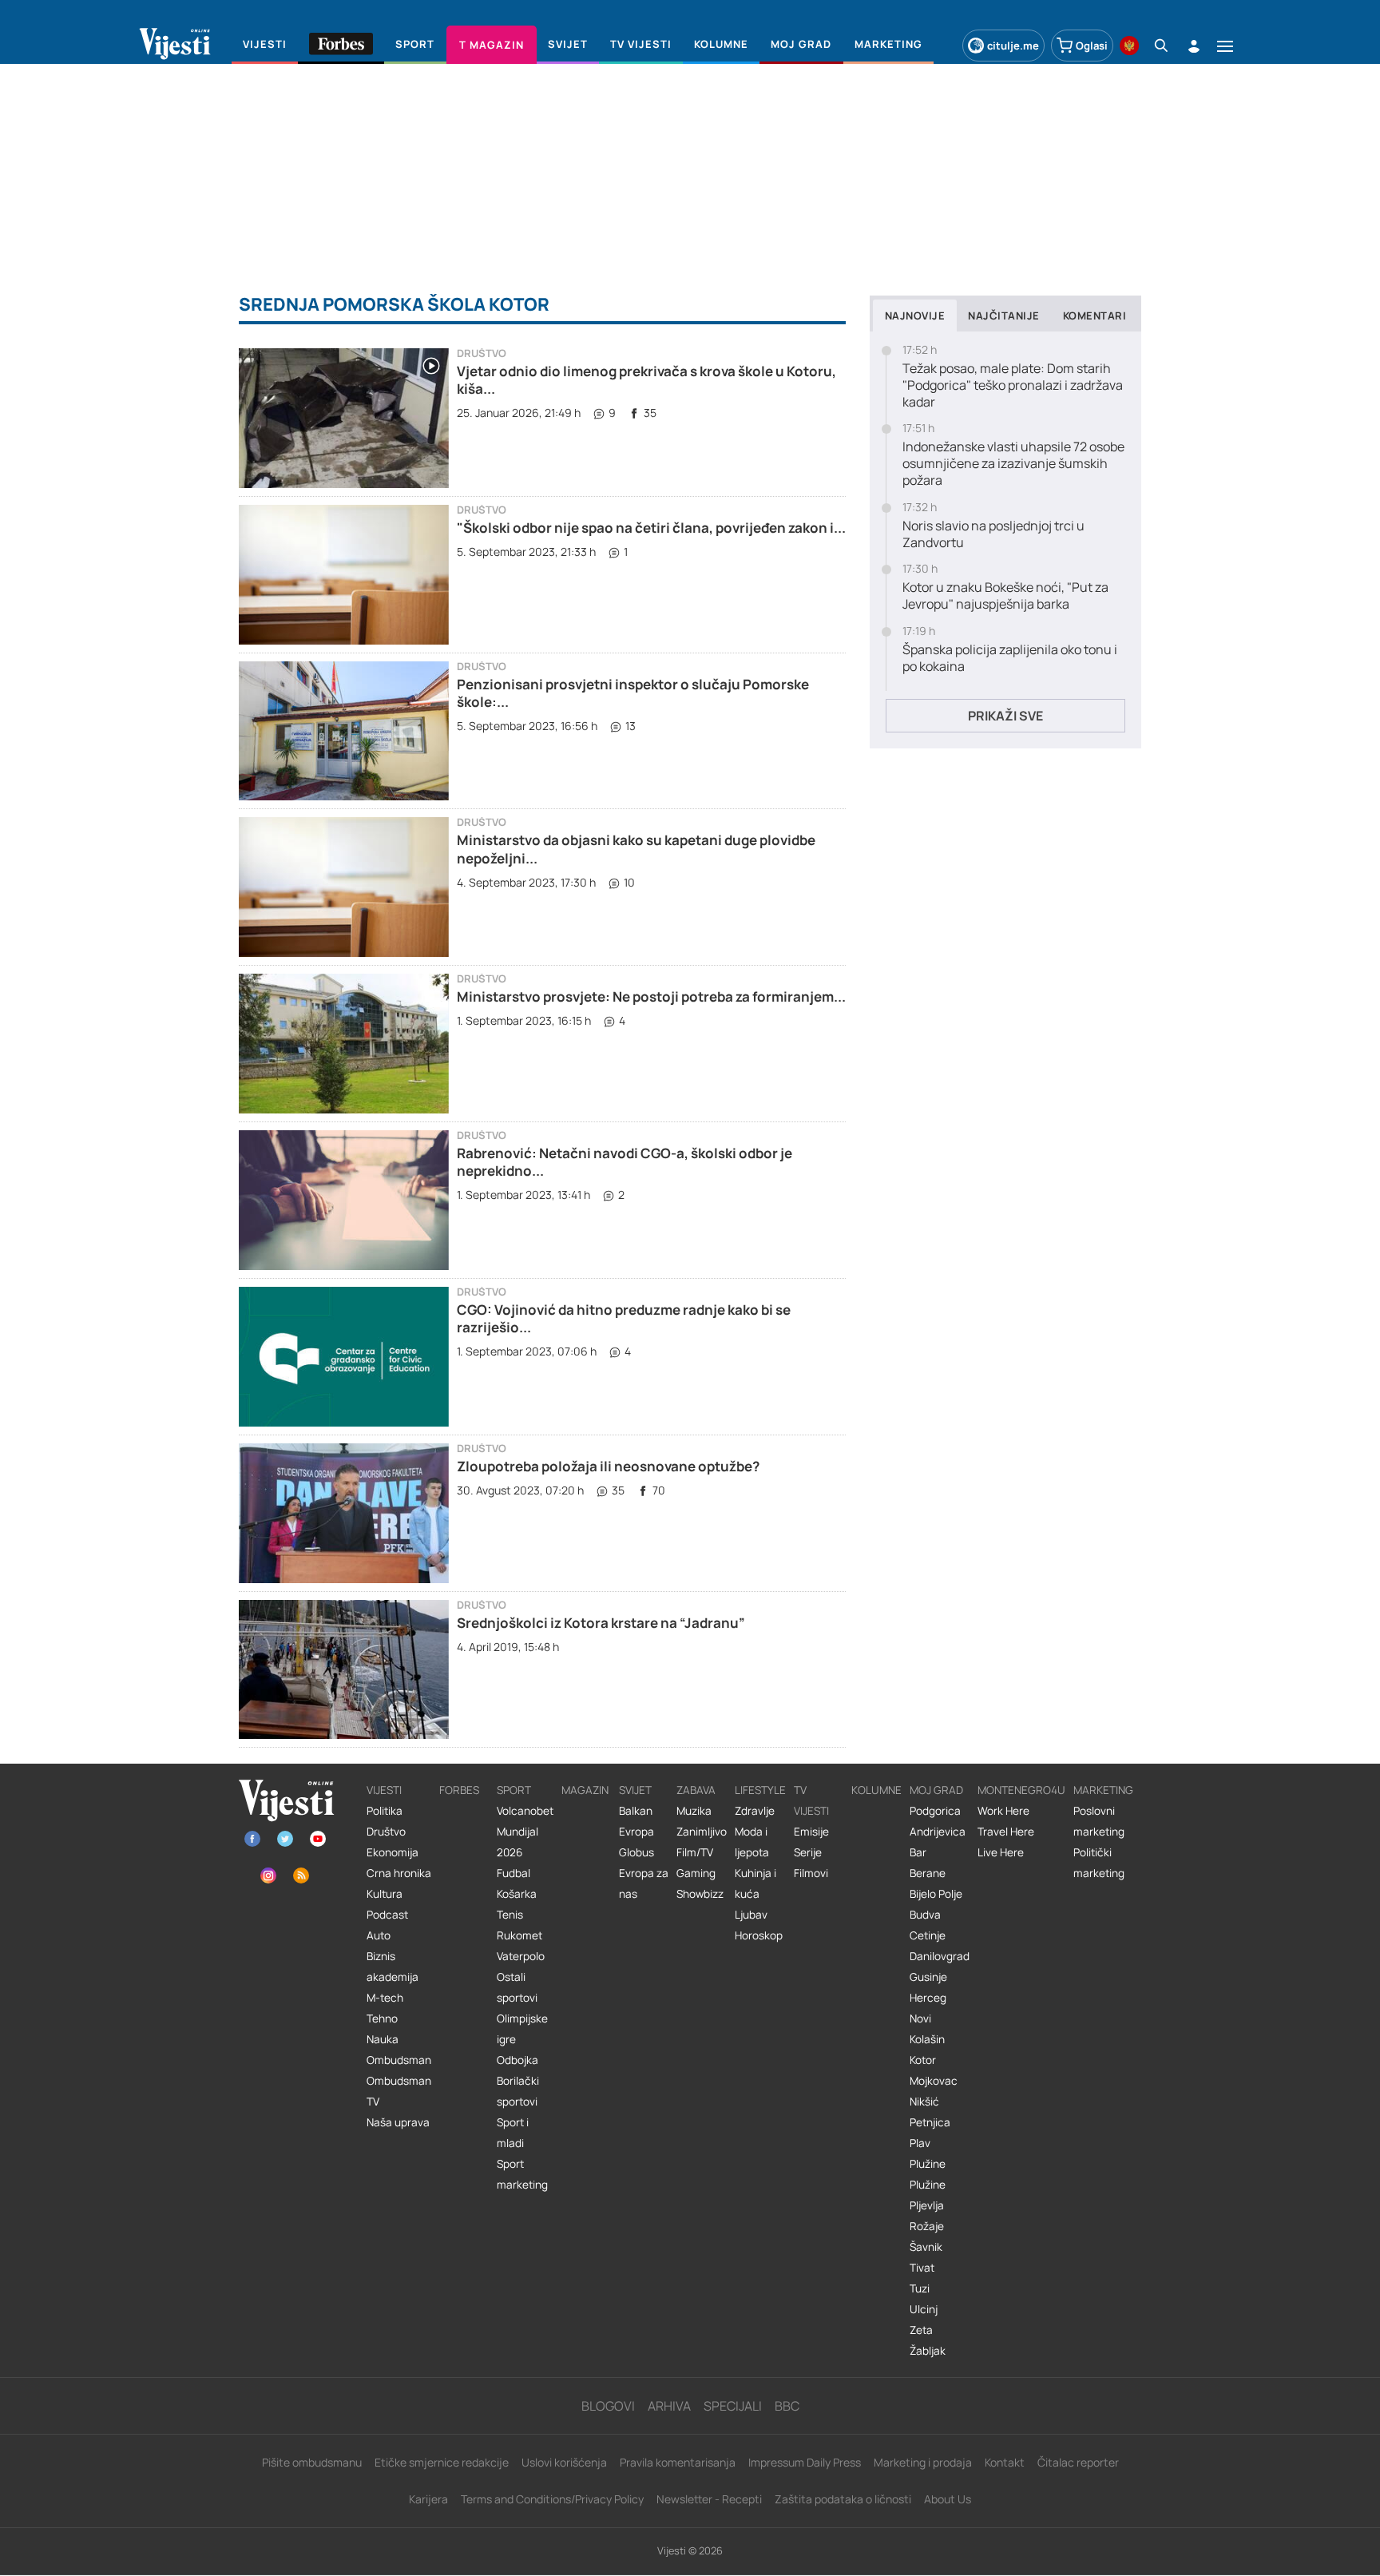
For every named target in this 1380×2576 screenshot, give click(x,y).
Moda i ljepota (752, 1842)
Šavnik (926, 2247)
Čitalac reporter (1078, 2462)
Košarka (517, 1894)
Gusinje (928, 1977)
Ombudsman (399, 2060)
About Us (948, 2499)
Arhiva (669, 2406)
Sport (514, 1790)
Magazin (585, 1790)
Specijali (733, 2406)
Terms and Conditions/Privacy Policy (552, 2499)
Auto (379, 1935)
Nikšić (924, 2102)
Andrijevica (938, 1832)
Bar (918, 1852)
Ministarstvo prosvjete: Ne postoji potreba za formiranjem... (651, 996)
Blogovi (608, 2406)
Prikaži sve (1005, 716)
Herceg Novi (928, 2008)
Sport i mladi (513, 2133)
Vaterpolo (521, 1956)
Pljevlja (927, 2205)
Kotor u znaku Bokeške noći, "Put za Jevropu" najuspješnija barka (1005, 596)
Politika (385, 1811)
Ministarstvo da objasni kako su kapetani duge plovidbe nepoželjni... (636, 849)
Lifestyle (760, 1790)
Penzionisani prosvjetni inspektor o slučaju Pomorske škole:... (633, 693)
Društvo (482, 353)
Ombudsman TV (399, 2091)
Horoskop (759, 1935)
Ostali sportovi (517, 1987)
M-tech (385, 1998)
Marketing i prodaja (923, 2462)
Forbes (459, 1790)
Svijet (635, 1790)
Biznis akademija (393, 1967)
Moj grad (936, 1790)
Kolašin (927, 2039)
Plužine (928, 2164)
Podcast (387, 1915)
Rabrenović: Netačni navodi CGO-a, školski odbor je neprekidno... (625, 1162)
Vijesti (384, 1790)
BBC (787, 2406)
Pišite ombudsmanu (312, 2462)
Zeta (921, 2330)
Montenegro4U (1021, 1790)
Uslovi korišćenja (564, 2462)
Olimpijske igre (522, 2029)
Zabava (696, 1790)
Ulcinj (924, 2309)
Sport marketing (522, 2174)
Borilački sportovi (518, 2091)
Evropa (636, 1832)
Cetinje (928, 1935)
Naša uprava (398, 2122)
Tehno (382, 2018)
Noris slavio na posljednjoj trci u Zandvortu (993, 534)
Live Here (1001, 1852)
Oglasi (1092, 46)
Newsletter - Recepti (709, 2499)
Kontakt (1005, 2462)
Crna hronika (399, 1873)
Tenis (510, 1915)
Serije (808, 1852)
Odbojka (517, 2060)
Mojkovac (934, 2081)
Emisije (811, 1832)
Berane (928, 1873)
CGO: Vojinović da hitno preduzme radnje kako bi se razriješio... (624, 1318)
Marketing (1103, 1790)
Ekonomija (393, 1852)
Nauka (383, 2039)
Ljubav (751, 1915)
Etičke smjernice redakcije (442, 2462)
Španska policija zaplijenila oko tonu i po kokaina (1010, 658)
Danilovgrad (940, 1956)
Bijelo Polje (936, 1894)
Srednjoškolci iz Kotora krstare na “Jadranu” (601, 1623)
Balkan (636, 1811)
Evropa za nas (644, 1883)
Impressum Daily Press (805, 2462)
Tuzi (920, 2288)
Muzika (694, 1811)
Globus (636, 1852)
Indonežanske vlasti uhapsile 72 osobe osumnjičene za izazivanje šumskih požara (1013, 463)
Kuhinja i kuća (755, 1883)
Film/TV (695, 1852)
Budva (925, 1915)
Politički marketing (1099, 1863)
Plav (920, 2143)
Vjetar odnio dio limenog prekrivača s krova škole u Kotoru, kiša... (646, 380)
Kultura (385, 1894)
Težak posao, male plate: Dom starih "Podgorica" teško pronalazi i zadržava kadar (1013, 385)
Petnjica (930, 2122)
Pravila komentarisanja (678, 2462)
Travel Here (1006, 1832)
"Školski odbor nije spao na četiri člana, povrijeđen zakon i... (651, 528)
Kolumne (876, 1790)
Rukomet (519, 1935)
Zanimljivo (702, 1832)
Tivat (922, 2268)
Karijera (428, 2499)
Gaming (696, 1873)
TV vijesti (811, 1800)
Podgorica (935, 1811)
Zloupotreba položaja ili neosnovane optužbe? (608, 1466)
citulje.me (1013, 46)
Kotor (923, 2060)
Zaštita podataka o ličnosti (843, 2499)
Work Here (1003, 1811)
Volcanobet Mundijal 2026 (525, 1832)
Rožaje (927, 2226)
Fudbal (514, 1873)
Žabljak (928, 2351)
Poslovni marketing (1099, 1821)
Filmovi (811, 1873)
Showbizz (700, 1894)
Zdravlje (755, 1811)
